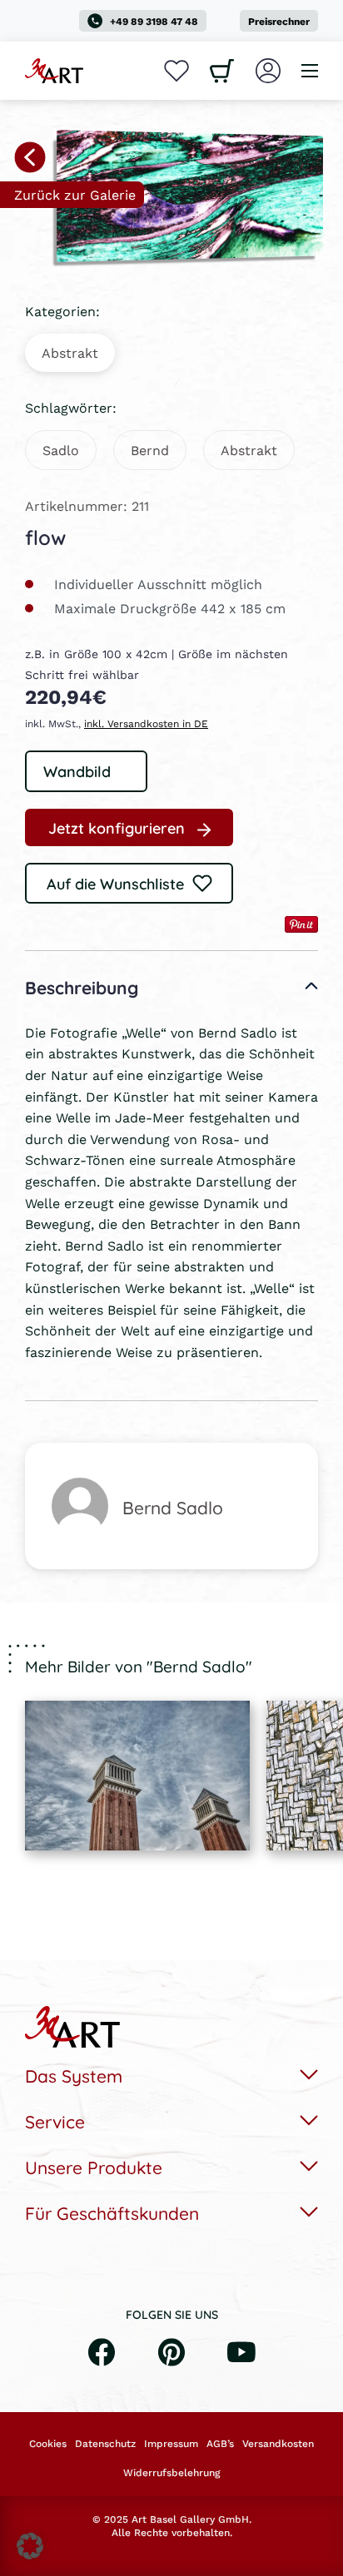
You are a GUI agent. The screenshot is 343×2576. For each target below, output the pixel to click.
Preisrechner (279, 21)
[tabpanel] (137, 1776)
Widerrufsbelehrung (171, 2473)
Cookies (48, 2444)
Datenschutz (105, 2444)
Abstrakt (70, 352)
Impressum (171, 2444)
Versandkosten (278, 2444)
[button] (30, 2546)
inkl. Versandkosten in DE (146, 723)
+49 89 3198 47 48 (154, 21)
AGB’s (220, 2444)
